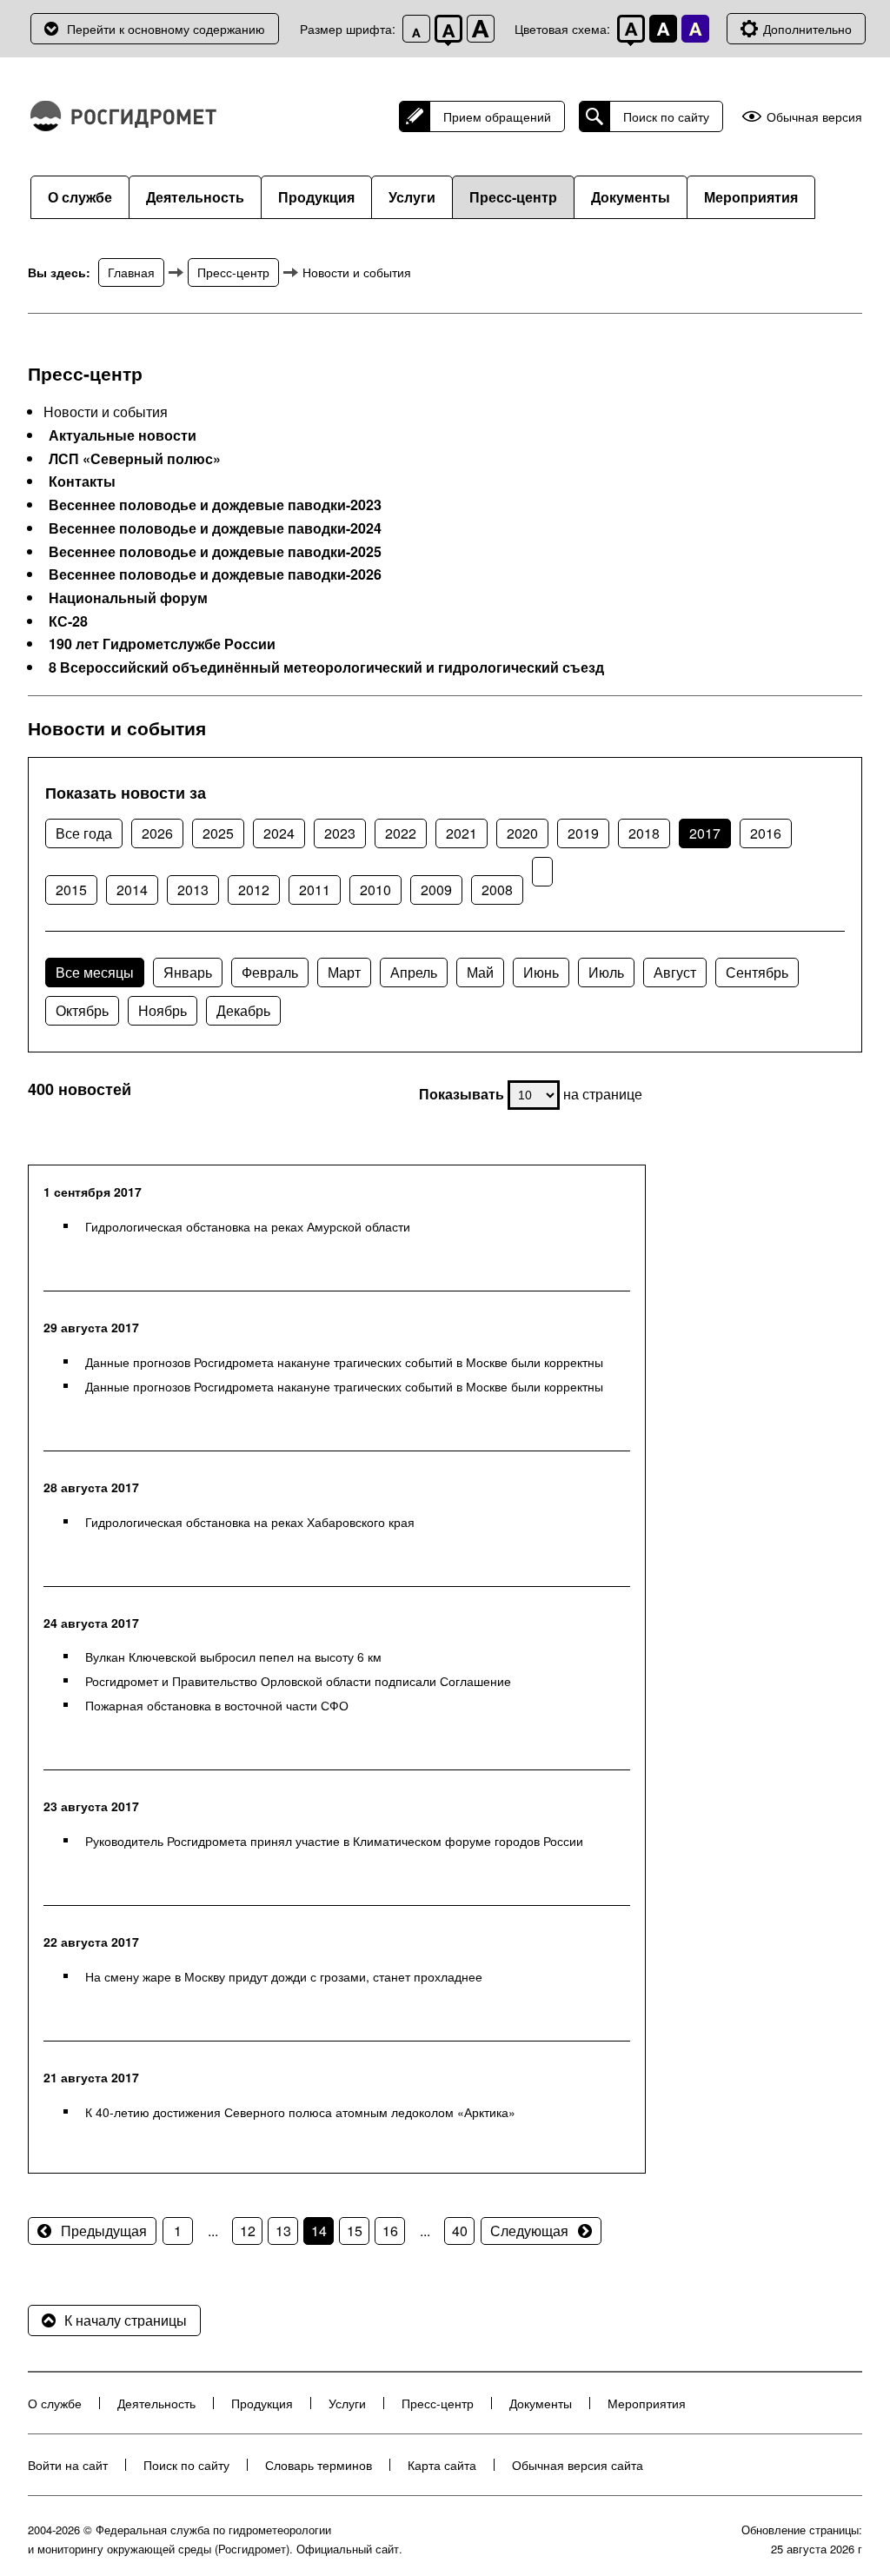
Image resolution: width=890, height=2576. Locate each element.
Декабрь (243, 1010)
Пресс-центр (513, 197)
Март (344, 972)
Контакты (82, 481)
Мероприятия (751, 197)
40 (460, 2231)
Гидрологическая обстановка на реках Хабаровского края (250, 1522)
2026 (157, 833)
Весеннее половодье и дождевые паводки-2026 (215, 574)
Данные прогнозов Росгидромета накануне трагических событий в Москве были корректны (344, 1362)
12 (248, 2231)
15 (355, 2231)
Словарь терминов (319, 2465)
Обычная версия (814, 117)
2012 (254, 890)
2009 (436, 890)
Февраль (270, 972)
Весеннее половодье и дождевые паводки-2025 (215, 552)
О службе (80, 197)
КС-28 (68, 621)
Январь (188, 972)
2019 (583, 833)
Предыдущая (104, 2231)
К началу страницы (126, 2320)
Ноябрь (163, 1010)
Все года (84, 833)
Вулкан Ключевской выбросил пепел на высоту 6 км (233, 1656)
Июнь (541, 972)
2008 (497, 890)
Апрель (414, 972)
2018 (644, 833)
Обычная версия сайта (578, 2465)
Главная (131, 272)
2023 (340, 833)
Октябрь (82, 1010)
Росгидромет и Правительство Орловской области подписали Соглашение (298, 1681)
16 (390, 2231)
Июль (606, 972)
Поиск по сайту (666, 116)
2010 (375, 890)
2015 (71, 890)
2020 (522, 833)
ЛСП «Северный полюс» (135, 459)
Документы (631, 197)
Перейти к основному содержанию (166, 29)
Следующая (529, 2231)
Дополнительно (807, 29)
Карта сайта (442, 2465)
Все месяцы (95, 972)
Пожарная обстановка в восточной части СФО (217, 1705)
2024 (279, 833)
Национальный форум (128, 598)
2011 (315, 890)
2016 (766, 833)
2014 (132, 890)
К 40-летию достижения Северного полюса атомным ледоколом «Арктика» (300, 2112)
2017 (705, 833)
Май (480, 972)
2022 (401, 833)
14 (319, 2231)
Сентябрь (757, 972)
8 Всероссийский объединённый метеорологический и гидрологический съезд (326, 667)
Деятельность (195, 197)
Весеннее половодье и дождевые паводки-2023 (215, 505)
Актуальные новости (123, 435)
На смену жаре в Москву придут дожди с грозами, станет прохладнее (284, 1976)
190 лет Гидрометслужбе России (162, 644)
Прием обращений (497, 116)
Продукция (316, 197)
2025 (218, 833)
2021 (462, 833)
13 (283, 2231)
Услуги (412, 197)
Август (675, 972)
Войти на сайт (68, 2465)
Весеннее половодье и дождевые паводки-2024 (215, 528)
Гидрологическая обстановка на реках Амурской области (248, 1226)
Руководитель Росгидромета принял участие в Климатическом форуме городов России (334, 1841)
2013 (193, 890)
